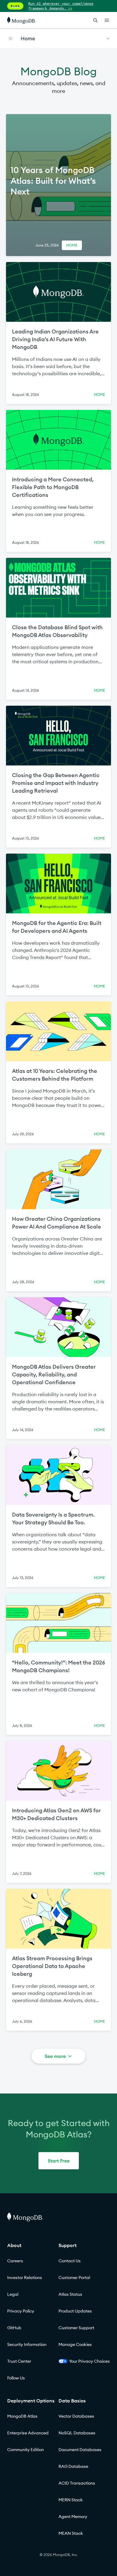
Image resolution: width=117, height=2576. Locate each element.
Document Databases (80, 2450)
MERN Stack (71, 2500)
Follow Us (16, 2378)
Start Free (59, 2161)
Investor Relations (25, 2278)
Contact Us (70, 2261)
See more (55, 2056)
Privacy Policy (21, 2311)
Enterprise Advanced (28, 2433)
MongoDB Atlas (22, 2416)
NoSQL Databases (77, 2433)
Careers (15, 2261)
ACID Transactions (77, 2483)
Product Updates (75, 2311)
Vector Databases (76, 2416)
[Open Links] (107, 20)
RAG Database (73, 2466)
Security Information (27, 2344)
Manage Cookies (75, 2344)
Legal (13, 2294)
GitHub (14, 2328)
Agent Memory (73, 2517)
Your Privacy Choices (89, 2361)
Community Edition (25, 2450)
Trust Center (19, 2361)
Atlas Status (70, 2294)
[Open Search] (95, 20)
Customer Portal (74, 2278)
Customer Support (76, 2328)
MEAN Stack (71, 2533)
